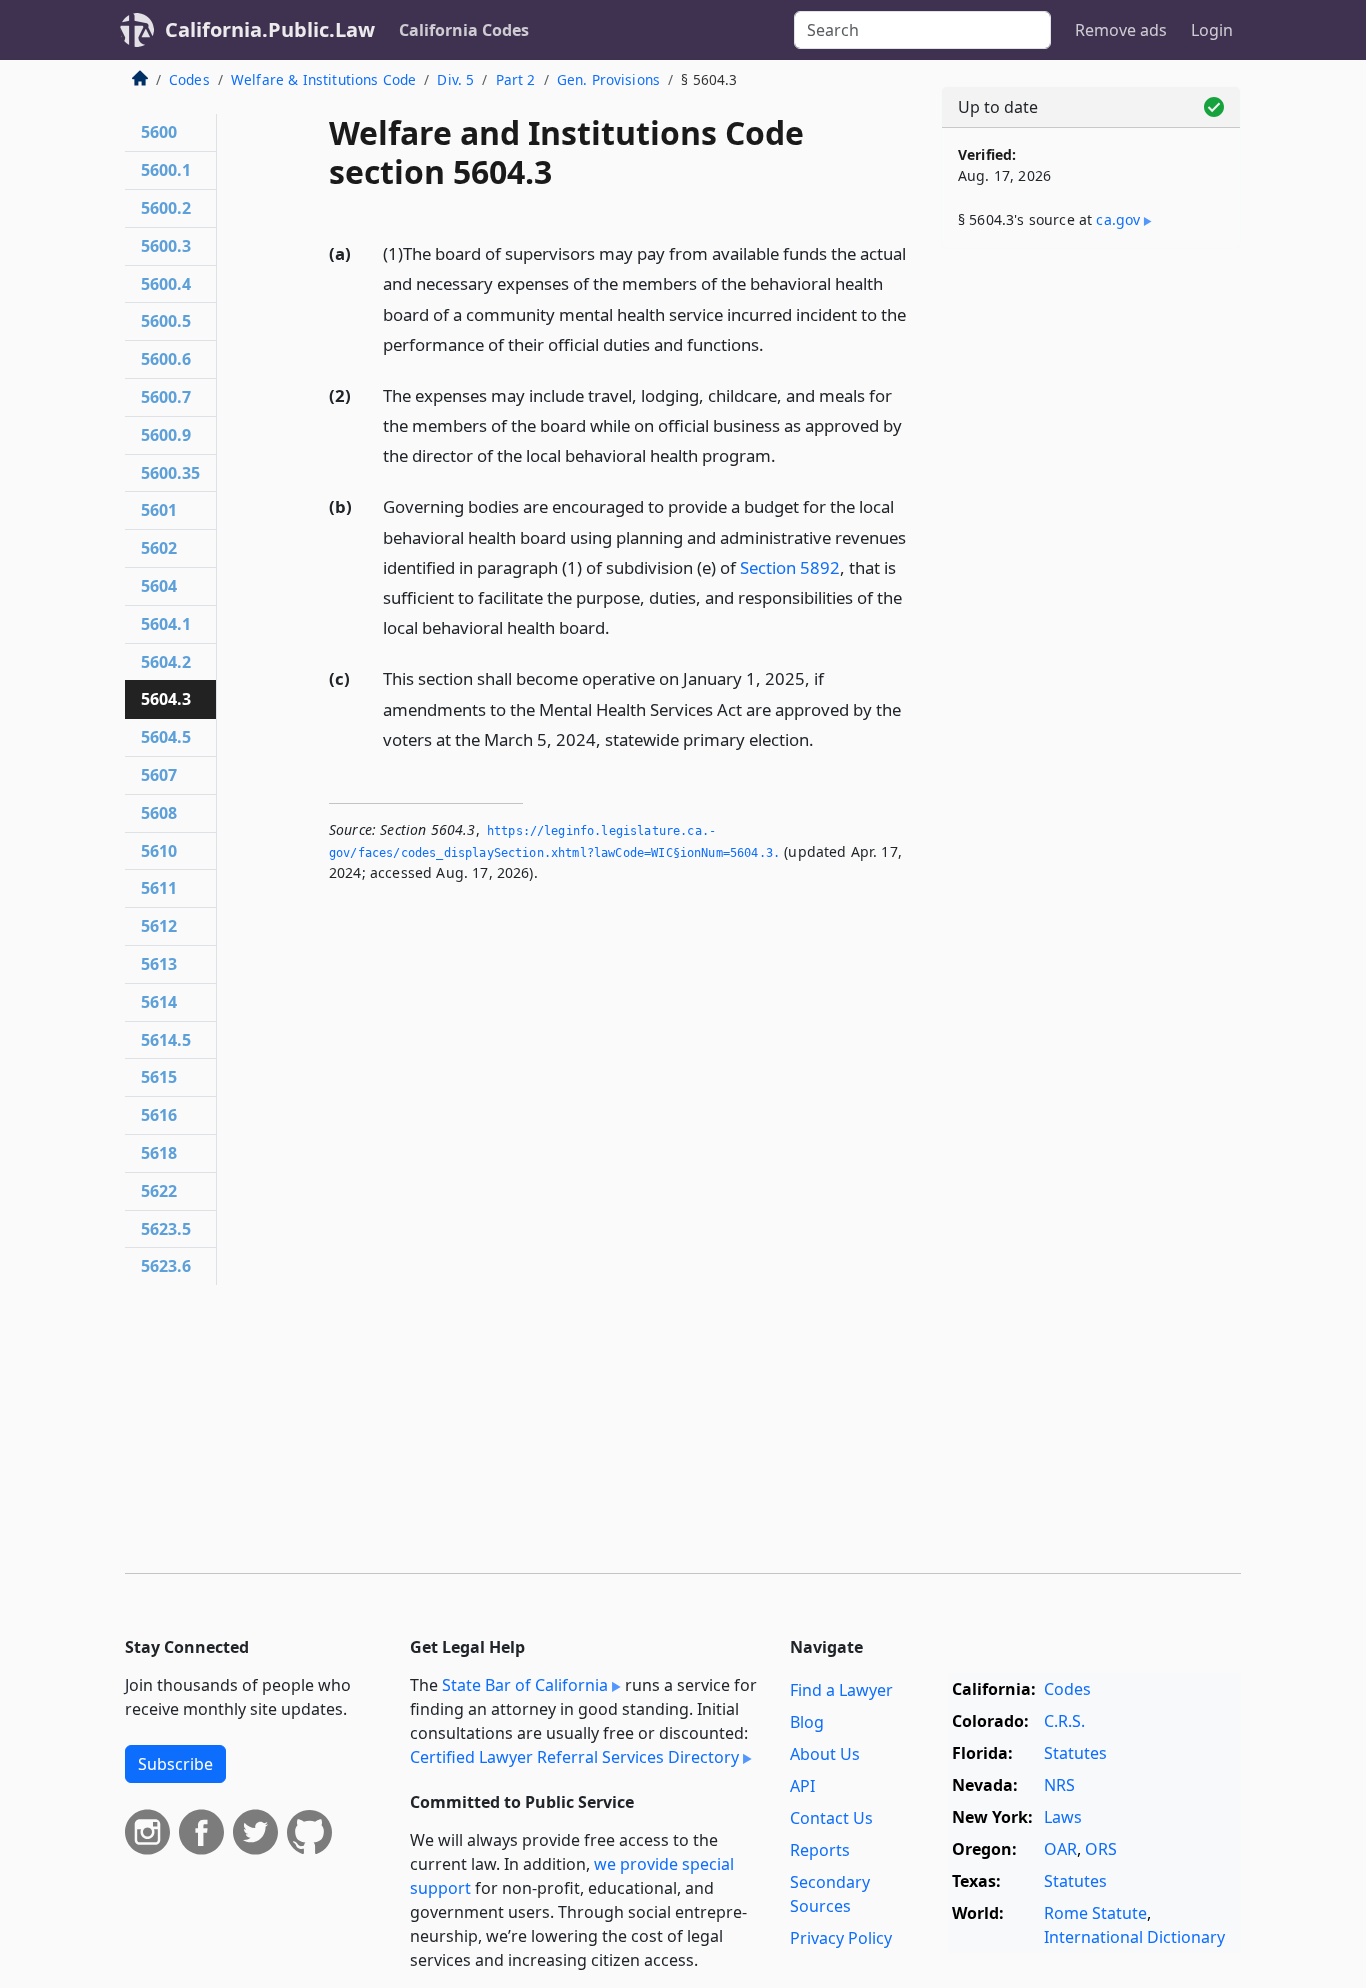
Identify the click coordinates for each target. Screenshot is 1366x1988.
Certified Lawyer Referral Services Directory (574, 1757)
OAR (1060, 1849)
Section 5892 (790, 567)
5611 (159, 888)
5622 (159, 1191)
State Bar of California (525, 1685)
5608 (159, 813)
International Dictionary (1134, 1937)
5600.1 (166, 170)
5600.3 (166, 246)
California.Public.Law (270, 29)
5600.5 (166, 321)
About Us (825, 1754)
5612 (159, 926)
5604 (159, 586)
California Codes (464, 30)
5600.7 (166, 397)
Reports (820, 1850)
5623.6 (166, 1266)
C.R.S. (1064, 1721)
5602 (159, 548)
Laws (1063, 1817)
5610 (159, 851)
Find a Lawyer (841, 1690)
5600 (159, 132)
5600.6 (166, 359)
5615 (159, 1077)
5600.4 (166, 284)
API (802, 1786)
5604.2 (166, 662)
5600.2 (166, 208)
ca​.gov (1118, 219)
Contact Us (831, 1818)
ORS (1101, 1849)
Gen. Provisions (608, 79)
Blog (807, 1722)
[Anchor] (775, 343)
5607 (159, 775)
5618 (159, 1153)
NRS (1059, 1785)
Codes (189, 79)
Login (1212, 30)
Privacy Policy (841, 1938)
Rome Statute (1095, 1913)
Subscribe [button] (175, 1764)
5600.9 (166, 435)
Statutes (1075, 1753)
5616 (159, 1115)
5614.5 (166, 1040)
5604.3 (166, 699)
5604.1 (166, 624)
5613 (159, 964)
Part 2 (516, 79)
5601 (159, 510)
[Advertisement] (1091, 577)
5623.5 (166, 1229)
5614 (159, 1002)
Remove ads (1121, 30)
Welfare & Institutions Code (323, 79)
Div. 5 (455, 79)
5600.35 (170, 473)
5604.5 (166, 737)
